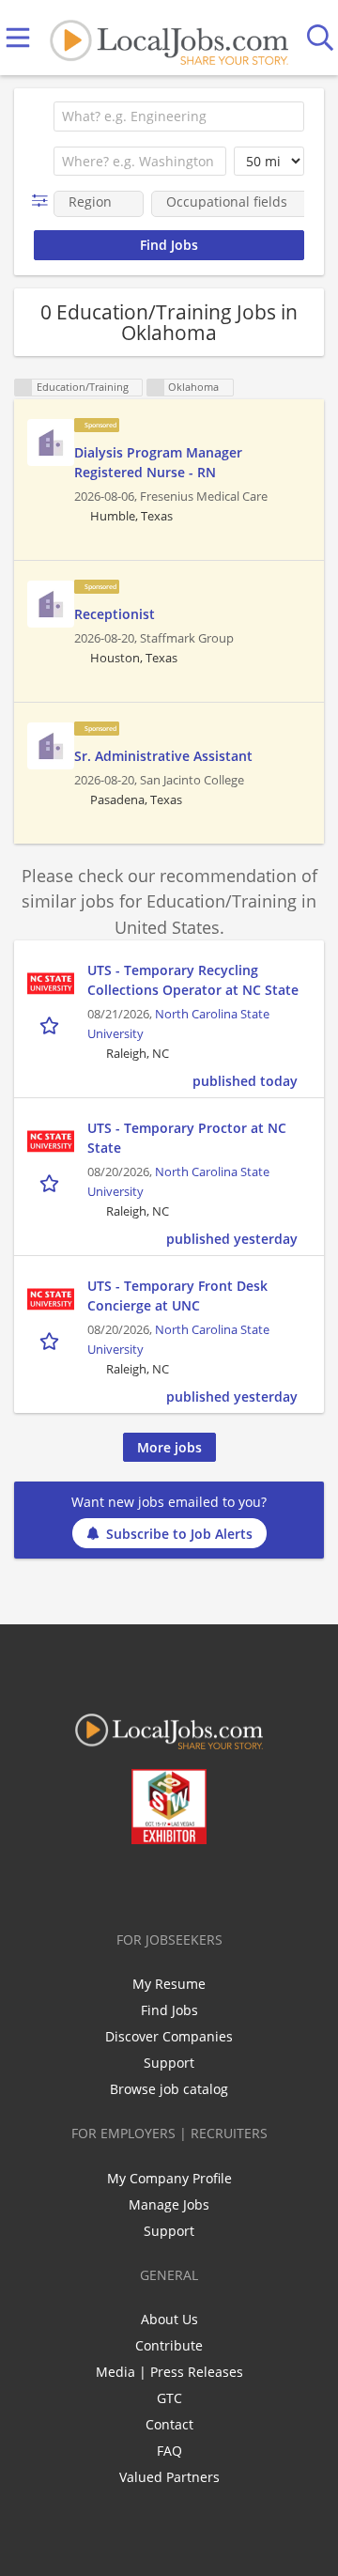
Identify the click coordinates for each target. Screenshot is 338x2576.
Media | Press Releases (169, 2372)
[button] (44, 201)
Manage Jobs (169, 2204)
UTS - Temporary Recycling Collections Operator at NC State (193, 980)
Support (169, 2063)
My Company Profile (169, 2178)
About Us (169, 2319)
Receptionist (115, 614)
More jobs (169, 1447)
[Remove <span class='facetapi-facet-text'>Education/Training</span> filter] (23, 388)
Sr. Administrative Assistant (163, 756)
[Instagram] (219, 1884)
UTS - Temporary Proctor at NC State (187, 1138)
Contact (169, 2424)
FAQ (169, 2451)
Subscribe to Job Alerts (179, 1534)
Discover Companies (169, 2036)
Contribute (169, 2345)
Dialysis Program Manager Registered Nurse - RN (158, 462)
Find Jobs (169, 2010)
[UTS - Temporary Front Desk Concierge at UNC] (51, 1299)
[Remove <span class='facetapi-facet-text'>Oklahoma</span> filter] (156, 388)
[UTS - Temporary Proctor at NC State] (51, 1141)
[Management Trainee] (51, 442)
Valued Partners (169, 2477)
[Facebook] (95, 1884)
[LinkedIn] (157, 1884)
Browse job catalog (169, 2089)
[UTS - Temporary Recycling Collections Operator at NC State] (51, 984)
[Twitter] (126, 1884)
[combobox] (179, 116)
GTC (169, 2398)
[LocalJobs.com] (169, 38)
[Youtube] (188, 1884)
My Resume (169, 1984)
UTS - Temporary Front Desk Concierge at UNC (177, 1296)
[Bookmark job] (51, 1024)
